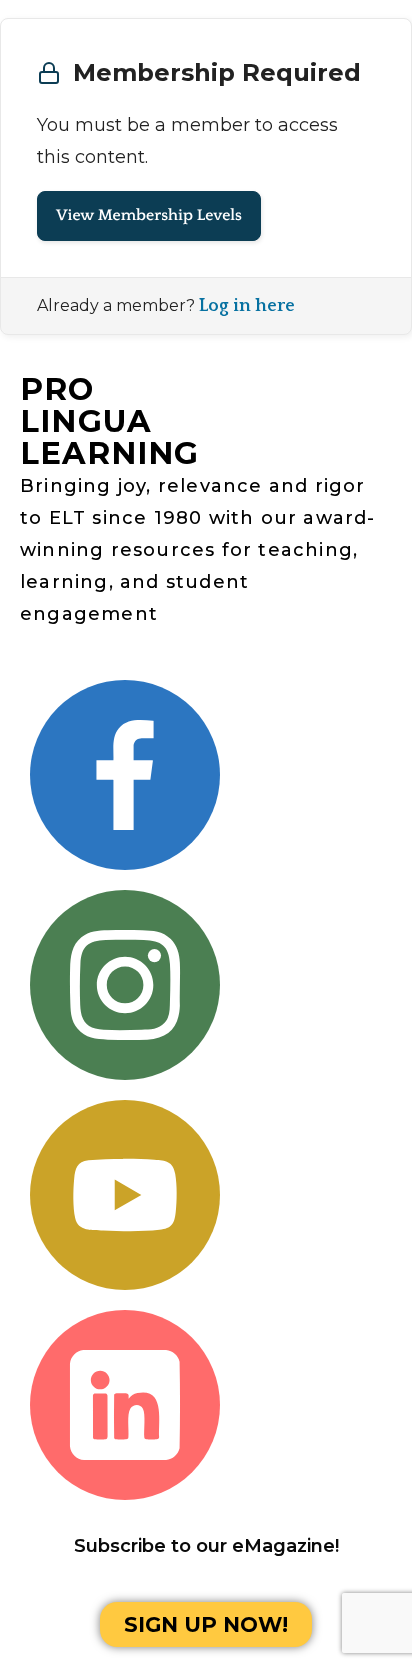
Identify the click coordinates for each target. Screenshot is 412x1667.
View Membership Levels (149, 216)
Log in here (247, 306)
